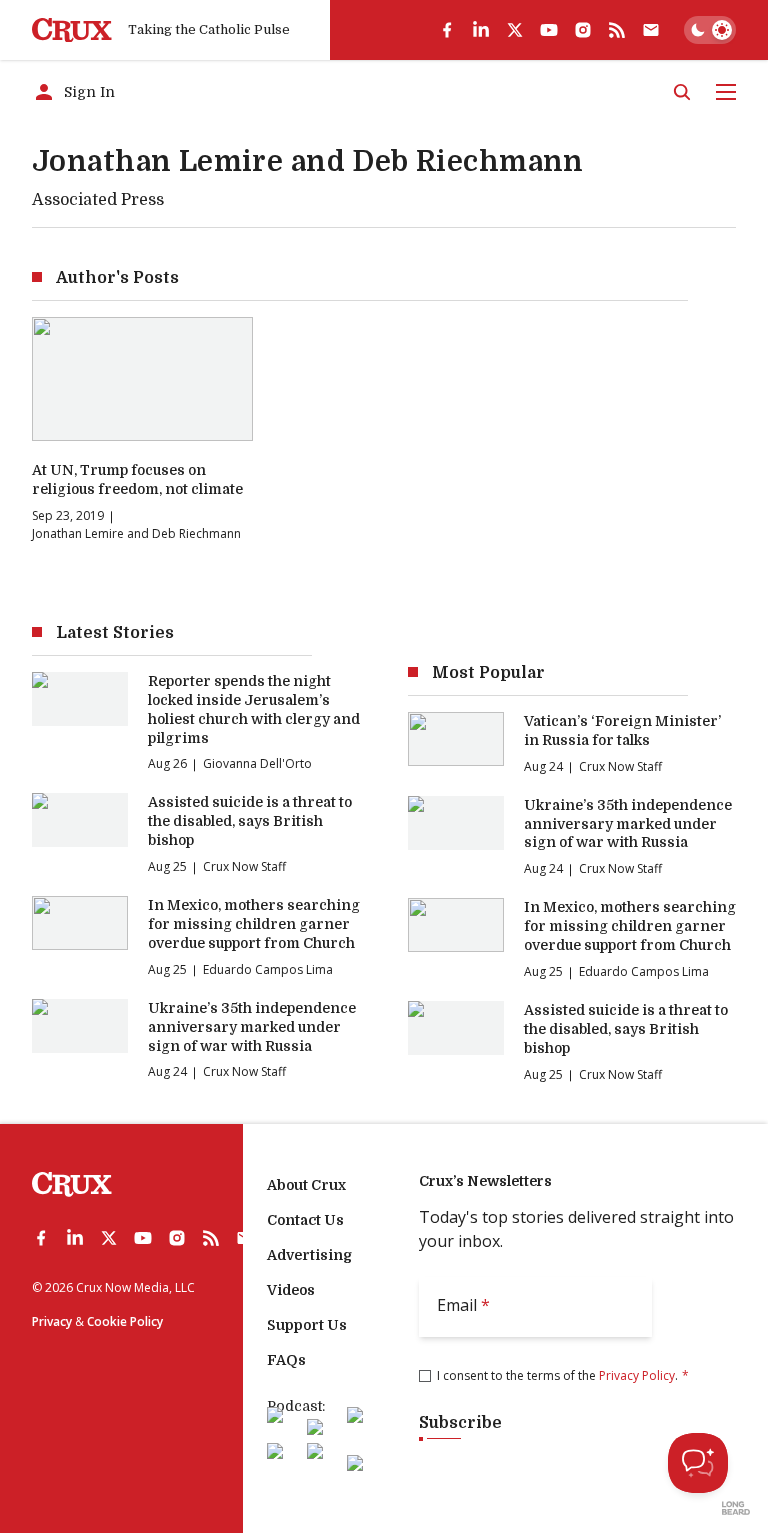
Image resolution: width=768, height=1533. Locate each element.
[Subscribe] (651, 30)
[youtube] (549, 30)
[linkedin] (481, 30)
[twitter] (515, 30)
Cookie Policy (125, 1321)
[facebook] (447, 30)
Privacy (52, 1321)
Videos (291, 1290)
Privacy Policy (637, 1375)
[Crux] (72, 30)
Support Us (307, 1325)
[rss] (617, 30)
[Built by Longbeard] (736, 1508)
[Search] (682, 92)
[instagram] (583, 30)
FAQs (286, 1360)
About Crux (306, 1185)
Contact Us (305, 1220)
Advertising (309, 1255)
